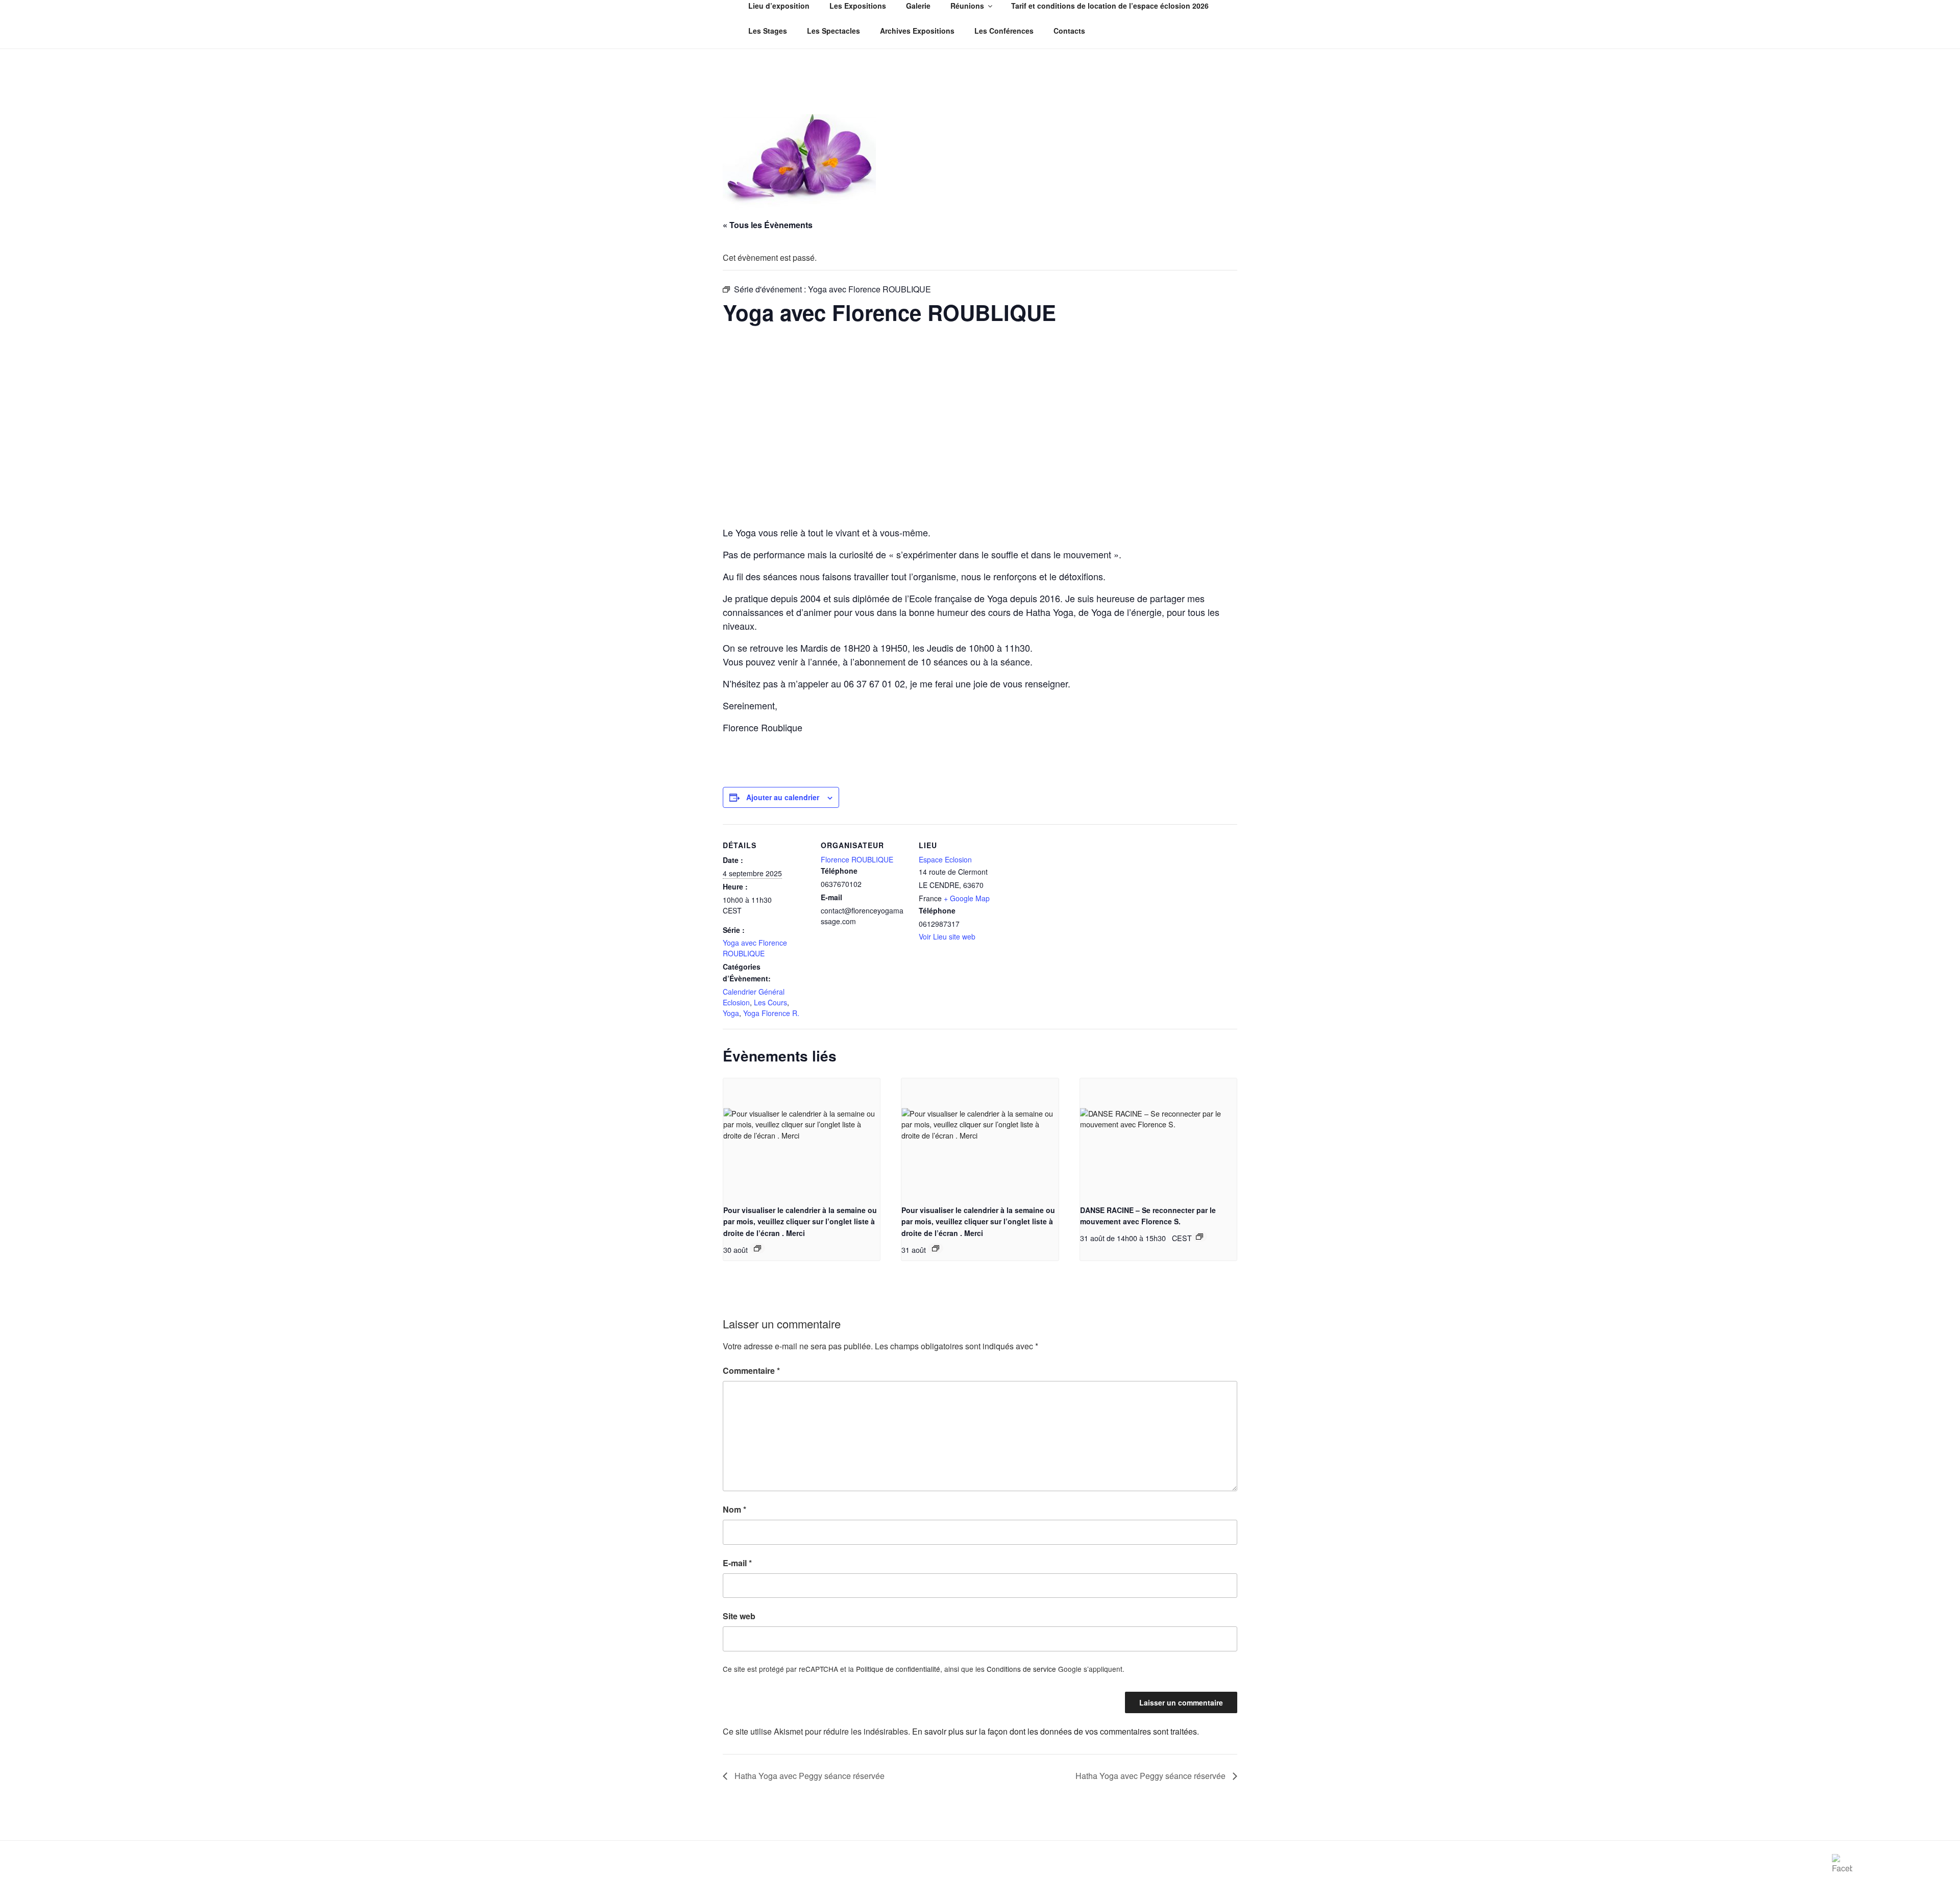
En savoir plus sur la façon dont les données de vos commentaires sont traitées (1055, 1731)
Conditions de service (1021, 1669)
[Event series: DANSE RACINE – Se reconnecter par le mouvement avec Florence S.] (1199, 1237)
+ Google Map (967, 898)
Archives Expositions (917, 31)
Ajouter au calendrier (783, 797)
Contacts (1069, 31)
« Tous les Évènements (768, 225)
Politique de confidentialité (898, 1669)
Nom (734, 1509)
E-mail (737, 1563)
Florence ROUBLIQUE (857, 859)
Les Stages (768, 31)
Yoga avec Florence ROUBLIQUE (755, 948)
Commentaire (751, 1370)
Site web (739, 1616)
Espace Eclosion (945, 859)
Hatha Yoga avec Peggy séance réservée (808, 1776)
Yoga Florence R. (771, 1013)
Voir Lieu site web (947, 936)
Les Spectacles (834, 31)
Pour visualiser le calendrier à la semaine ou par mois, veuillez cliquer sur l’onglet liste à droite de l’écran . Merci (800, 1221)
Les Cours (770, 1002)
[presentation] (802, 1137)
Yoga (731, 1013)
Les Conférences (1004, 31)
